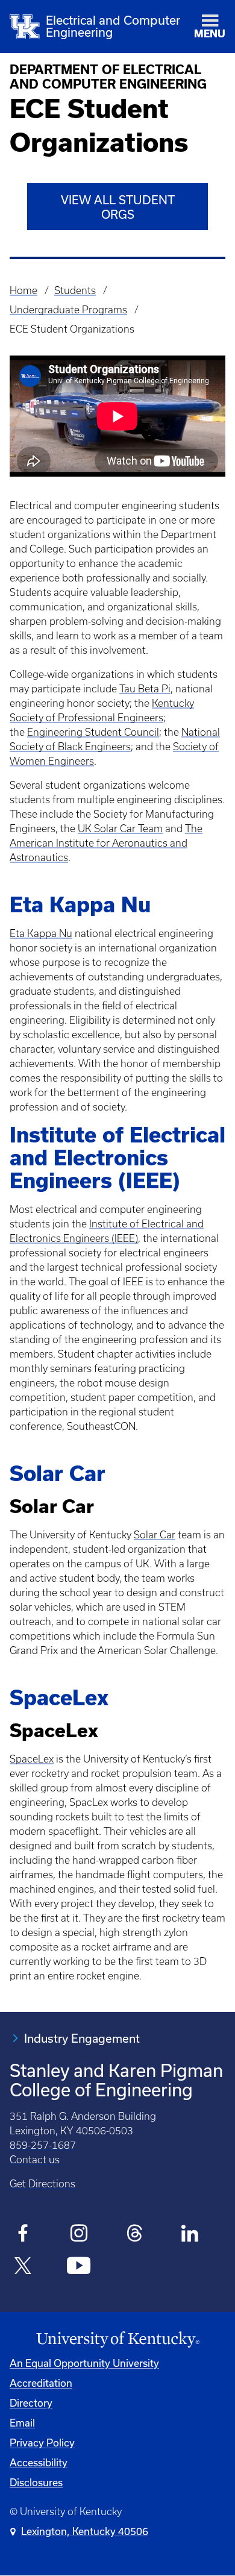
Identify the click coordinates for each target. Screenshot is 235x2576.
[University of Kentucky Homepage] (117, 2340)
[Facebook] (23, 2235)
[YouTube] (79, 2267)
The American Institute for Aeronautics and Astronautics (106, 843)
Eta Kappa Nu (41, 933)
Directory (31, 2403)
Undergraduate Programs (68, 310)
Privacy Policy (42, 2443)
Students (75, 290)
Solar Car (155, 1535)
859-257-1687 (43, 2145)
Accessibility (39, 2462)
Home (23, 290)
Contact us (35, 2160)
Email (22, 2423)
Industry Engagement (82, 2038)
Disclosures (36, 2482)
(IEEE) (125, 1238)
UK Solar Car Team (120, 829)
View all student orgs (118, 207)
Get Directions (42, 2184)
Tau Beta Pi (145, 689)
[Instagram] (79, 2235)
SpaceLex (32, 1759)
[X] (23, 2267)
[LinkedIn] (190, 2235)
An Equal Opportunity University (84, 2363)
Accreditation (41, 2383)
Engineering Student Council (93, 732)
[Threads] (135, 2235)
